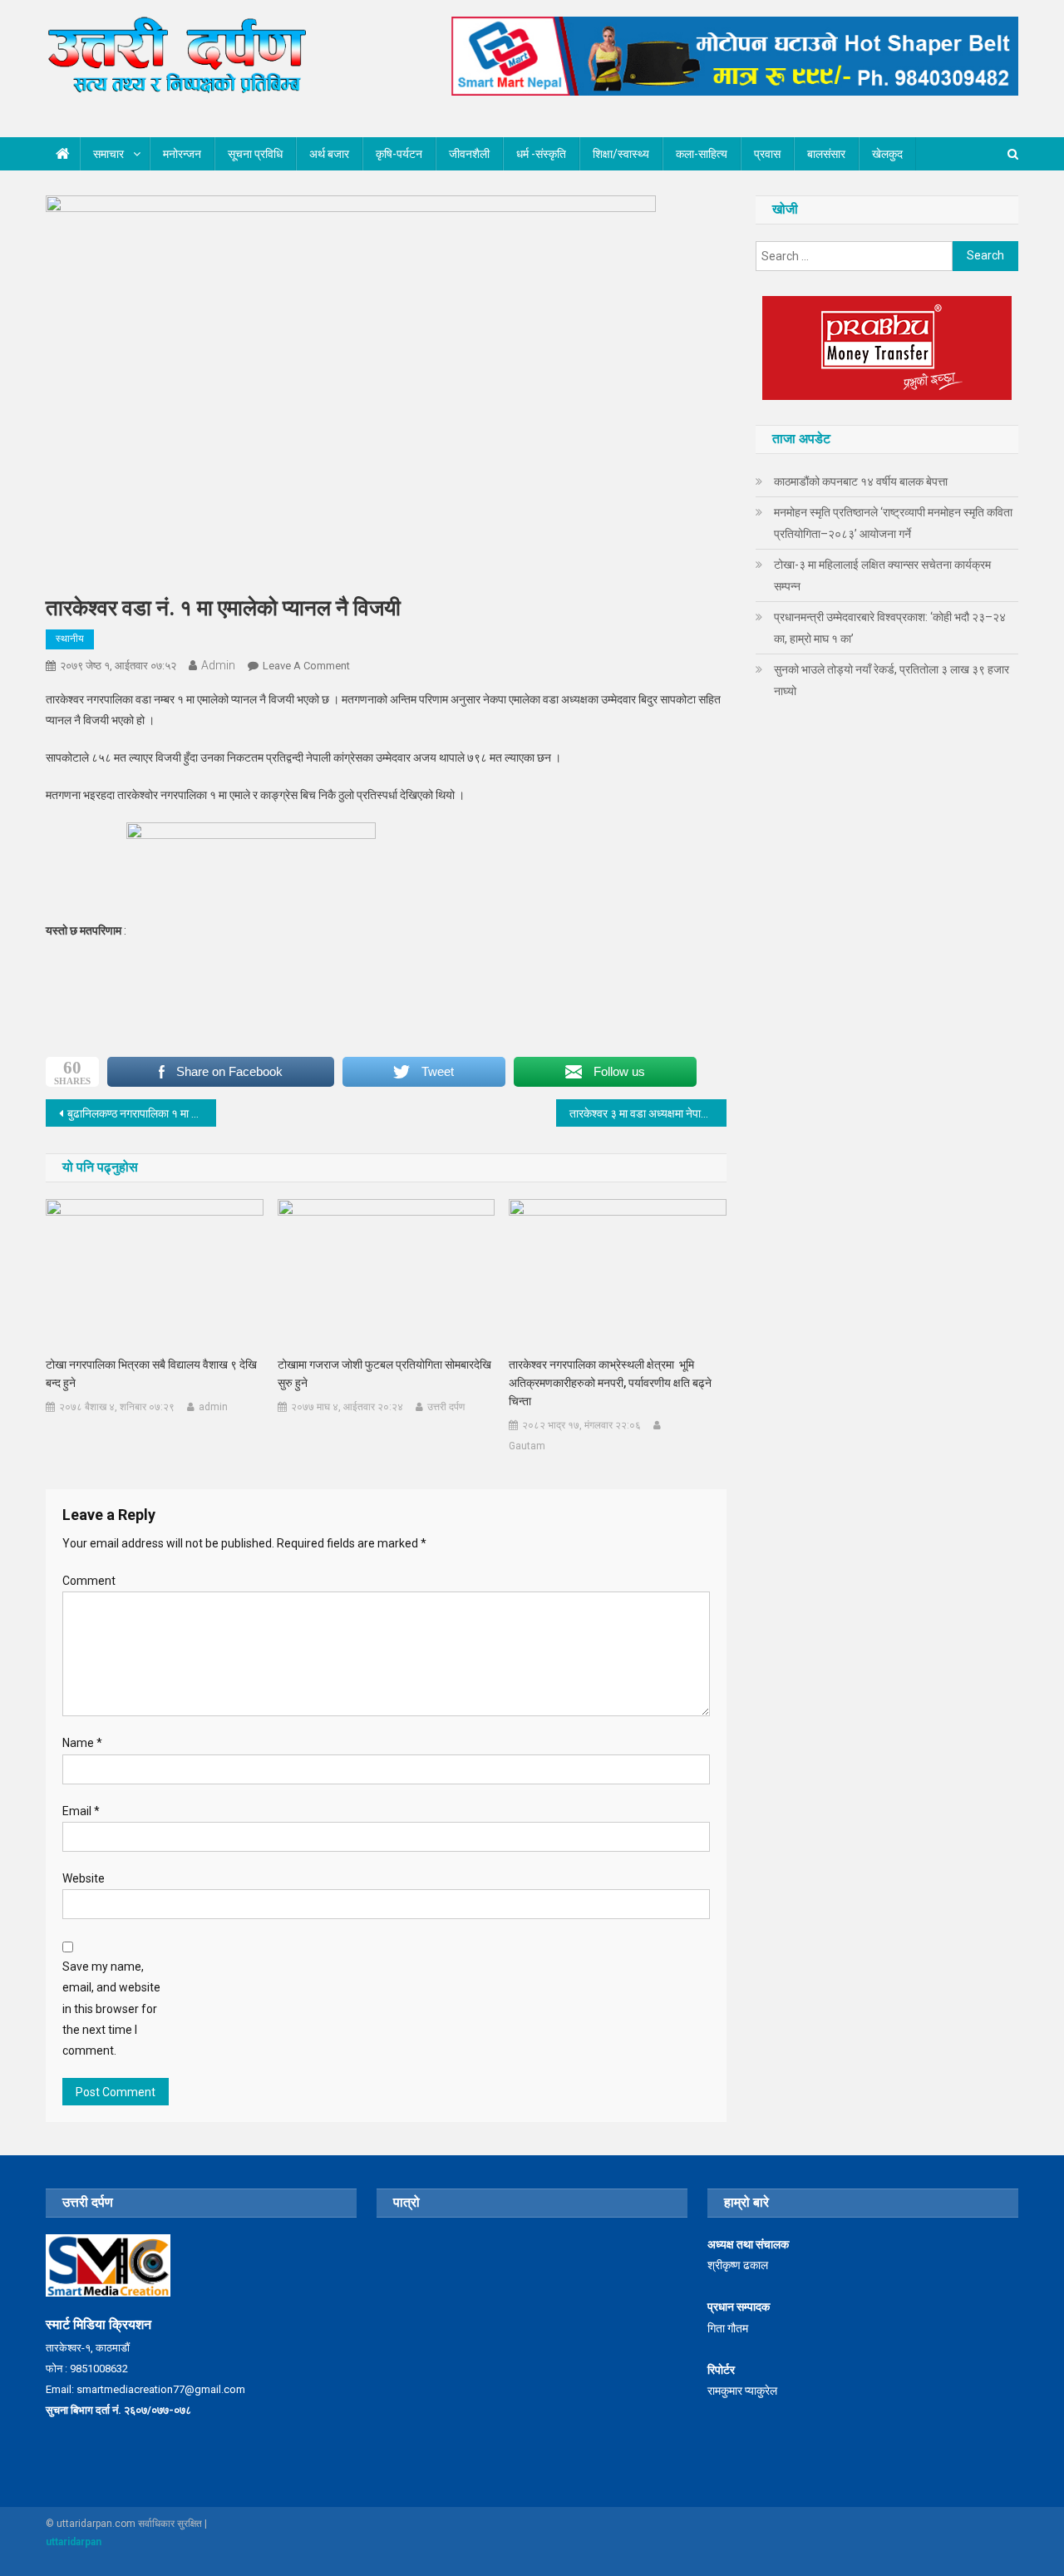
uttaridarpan (74, 2542)
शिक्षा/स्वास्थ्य (621, 154)
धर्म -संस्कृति (541, 154)
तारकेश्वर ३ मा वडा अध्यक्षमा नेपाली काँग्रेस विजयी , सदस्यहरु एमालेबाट (648, 1113)
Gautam (527, 1446)
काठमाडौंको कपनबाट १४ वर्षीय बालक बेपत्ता (861, 481)
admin (218, 665)
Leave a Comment (306, 666)
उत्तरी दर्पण (446, 1407)
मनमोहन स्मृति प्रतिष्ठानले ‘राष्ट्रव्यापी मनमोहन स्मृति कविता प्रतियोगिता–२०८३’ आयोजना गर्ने (893, 523)
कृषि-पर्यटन (399, 154)
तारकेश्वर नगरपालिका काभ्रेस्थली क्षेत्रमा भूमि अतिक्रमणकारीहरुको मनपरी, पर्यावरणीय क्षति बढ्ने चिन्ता (610, 1383)
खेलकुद (887, 154)
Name (82, 1743)
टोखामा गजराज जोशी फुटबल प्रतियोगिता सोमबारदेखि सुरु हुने (384, 1374)
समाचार (108, 154)
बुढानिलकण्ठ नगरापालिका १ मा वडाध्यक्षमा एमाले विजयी (142, 1113)
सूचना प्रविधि (255, 154)
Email (81, 1811)
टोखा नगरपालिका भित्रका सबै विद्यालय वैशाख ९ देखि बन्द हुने (151, 1374)
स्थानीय (70, 639)
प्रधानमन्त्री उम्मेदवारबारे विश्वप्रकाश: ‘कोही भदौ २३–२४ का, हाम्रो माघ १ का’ (890, 628)
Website (84, 1878)
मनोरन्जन (182, 154)
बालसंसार (826, 154)
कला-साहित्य (702, 154)
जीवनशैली (469, 154)
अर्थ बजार (329, 154)
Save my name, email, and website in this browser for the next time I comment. (111, 2008)
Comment (89, 1581)
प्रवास (767, 154)
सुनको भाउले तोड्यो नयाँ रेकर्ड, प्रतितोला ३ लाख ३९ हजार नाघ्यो (892, 680)
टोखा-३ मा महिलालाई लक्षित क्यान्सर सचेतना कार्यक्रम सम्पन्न (882, 575)
